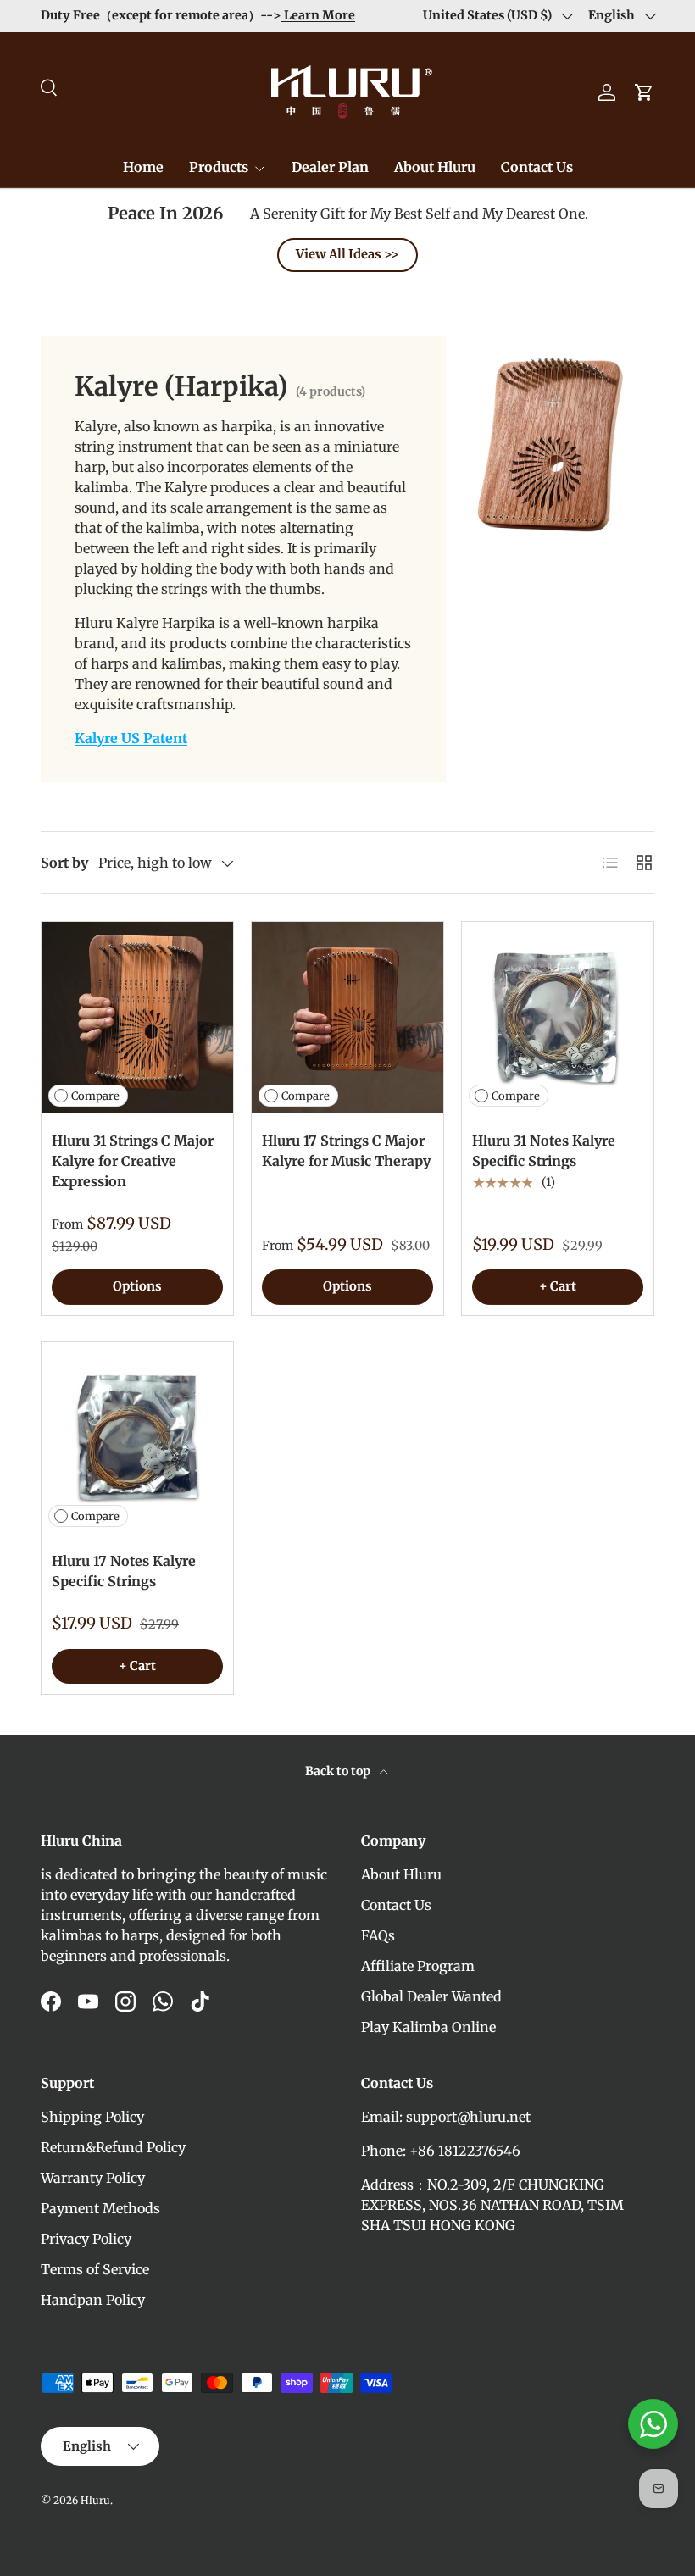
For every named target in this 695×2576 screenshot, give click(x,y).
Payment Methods (100, 2208)
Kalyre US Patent (131, 738)
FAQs (378, 1935)
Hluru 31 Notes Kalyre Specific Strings (544, 1151)
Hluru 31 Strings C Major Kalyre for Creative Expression (133, 1161)
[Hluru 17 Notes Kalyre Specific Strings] (137, 1438)
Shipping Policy (92, 2117)
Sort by (64, 863)
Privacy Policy (86, 2239)
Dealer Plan (330, 167)
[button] (644, 92)
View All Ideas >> (347, 254)
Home (143, 167)
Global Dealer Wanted (431, 1996)
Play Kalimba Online (428, 2027)
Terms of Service (95, 2269)
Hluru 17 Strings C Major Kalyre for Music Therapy (346, 1151)
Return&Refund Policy (113, 2147)
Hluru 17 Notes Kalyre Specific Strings (124, 1571)
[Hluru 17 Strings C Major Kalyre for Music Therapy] (347, 1018)
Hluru (95, 2500)
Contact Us (537, 167)
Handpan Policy (93, 2300)
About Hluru (435, 167)
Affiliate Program (418, 1966)
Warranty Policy (93, 2178)
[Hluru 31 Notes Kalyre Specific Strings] (558, 1018)
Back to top (339, 1771)
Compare (95, 1096)
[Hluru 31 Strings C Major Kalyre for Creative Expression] (137, 1018)
